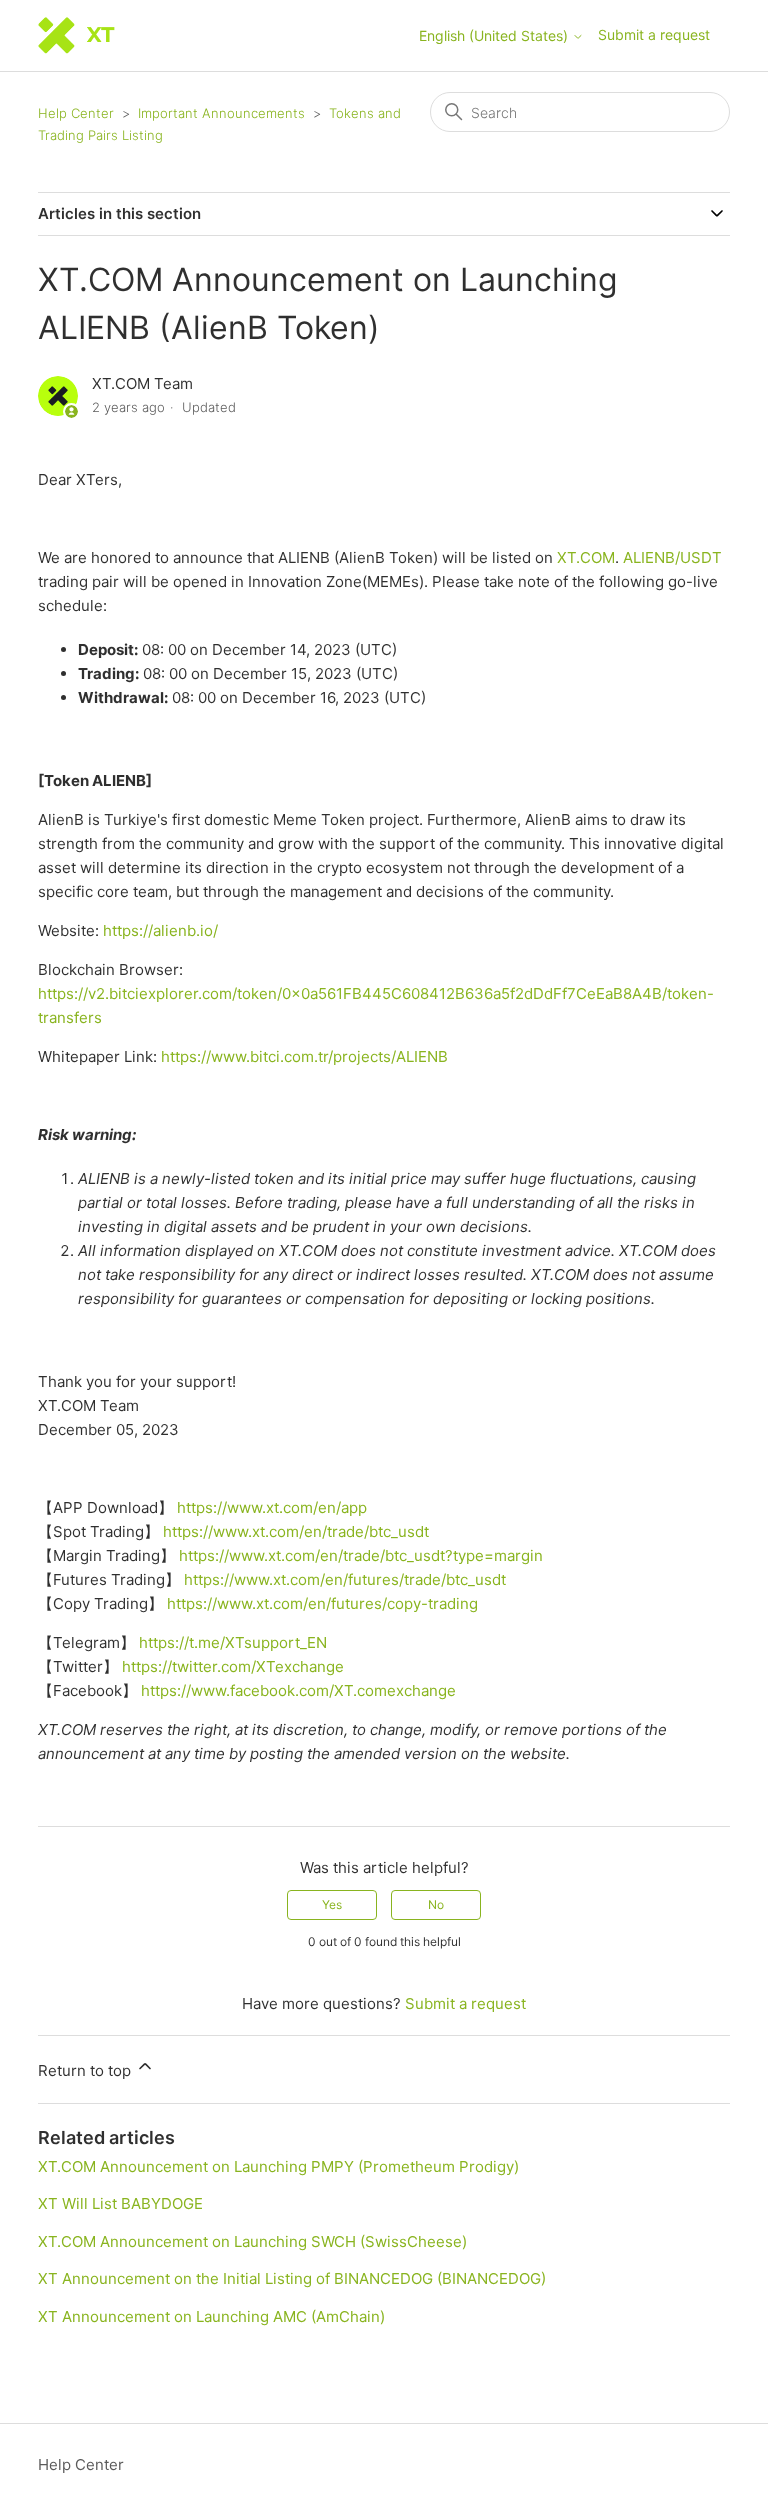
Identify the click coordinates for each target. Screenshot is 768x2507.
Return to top (86, 2070)
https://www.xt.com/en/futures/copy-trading (322, 1603)
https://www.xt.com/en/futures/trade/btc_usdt (345, 1579)
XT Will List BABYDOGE (120, 2203)
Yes (332, 1904)
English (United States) (495, 36)
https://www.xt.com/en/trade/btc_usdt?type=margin (361, 1555)
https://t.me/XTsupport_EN (233, 1642)
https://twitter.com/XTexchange (233, 1666)
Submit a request (654, 34)
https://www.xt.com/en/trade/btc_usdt (296, 1531)
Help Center (76, 113)
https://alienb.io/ (160, 930)
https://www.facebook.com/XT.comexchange (298, 1690)
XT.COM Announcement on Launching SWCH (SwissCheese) (252, 2241)
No (436, 1904)
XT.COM (586, 557)
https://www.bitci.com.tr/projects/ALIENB (304, 1056)
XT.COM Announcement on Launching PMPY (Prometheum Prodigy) (278, 2166)
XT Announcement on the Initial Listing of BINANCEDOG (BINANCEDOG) (292, 2278)
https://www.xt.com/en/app (272, 1507)
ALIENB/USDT (672, 557)
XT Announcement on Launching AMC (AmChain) (211, 2316)
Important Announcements (221, 113)
